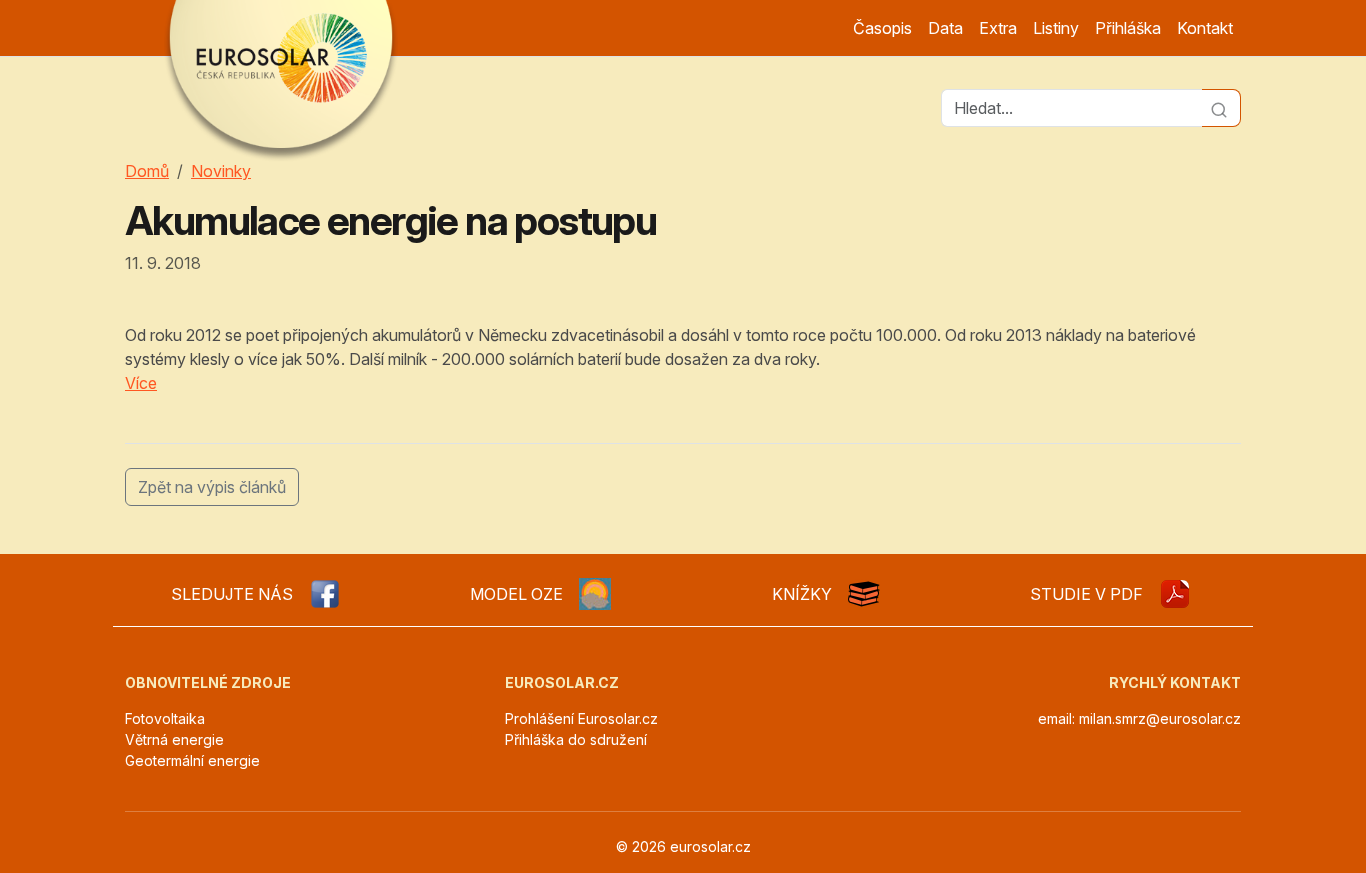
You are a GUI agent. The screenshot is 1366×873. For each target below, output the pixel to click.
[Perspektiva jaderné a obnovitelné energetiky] (1175, 594)
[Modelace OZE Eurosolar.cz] (595, 594)
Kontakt (1205, 28)
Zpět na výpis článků (212, 487)
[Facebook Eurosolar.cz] (325, 594)
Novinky (221, 171)
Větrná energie (174, 739)
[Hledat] (1221, 108)
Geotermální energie (192, 760)
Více (141, 383)
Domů (147, 171)
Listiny (1056, 28)
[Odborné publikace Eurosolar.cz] (864, 594)
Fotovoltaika (165, 718)
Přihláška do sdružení (576, 739)
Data (945, 28)
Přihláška (1128, 28)
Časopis (882, 28)
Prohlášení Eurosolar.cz (581, 718)
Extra (998, 28)
